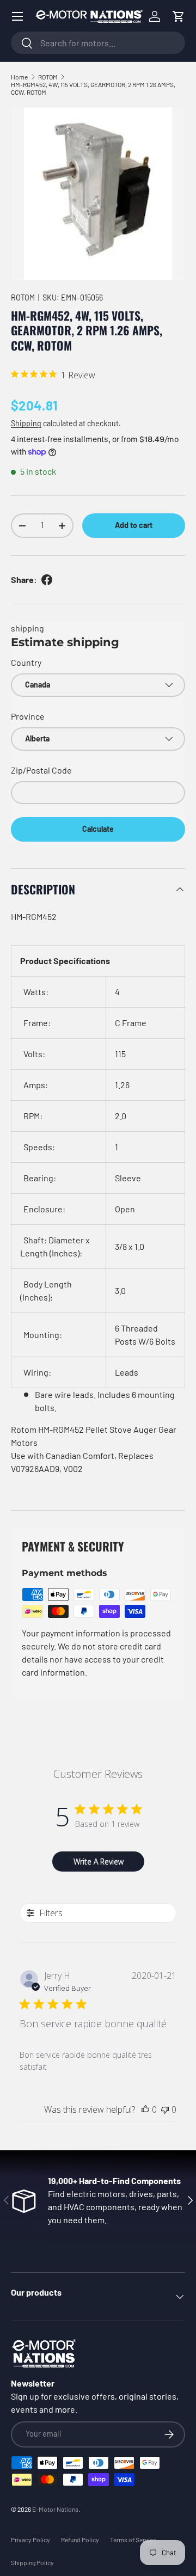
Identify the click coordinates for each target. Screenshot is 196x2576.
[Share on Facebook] (47, 580)
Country (26, 662)
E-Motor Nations (55, 2509)
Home (19, 77)
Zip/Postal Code (41, 770)
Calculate (98, 829)
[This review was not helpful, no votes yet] (165, 2109)
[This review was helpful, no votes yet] (145, 2109)
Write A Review (99, 1862)
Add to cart (134, 525)
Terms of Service (133, 2540)
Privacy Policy (30, 2540)
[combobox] (98, 43)
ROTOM (48, 77)
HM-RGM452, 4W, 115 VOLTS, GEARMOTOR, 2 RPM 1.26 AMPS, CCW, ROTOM (93, 88)
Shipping (26, 423)
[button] (179, 16)
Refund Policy (80, 2540)
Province (28, 716)
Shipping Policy (32, 2562)
